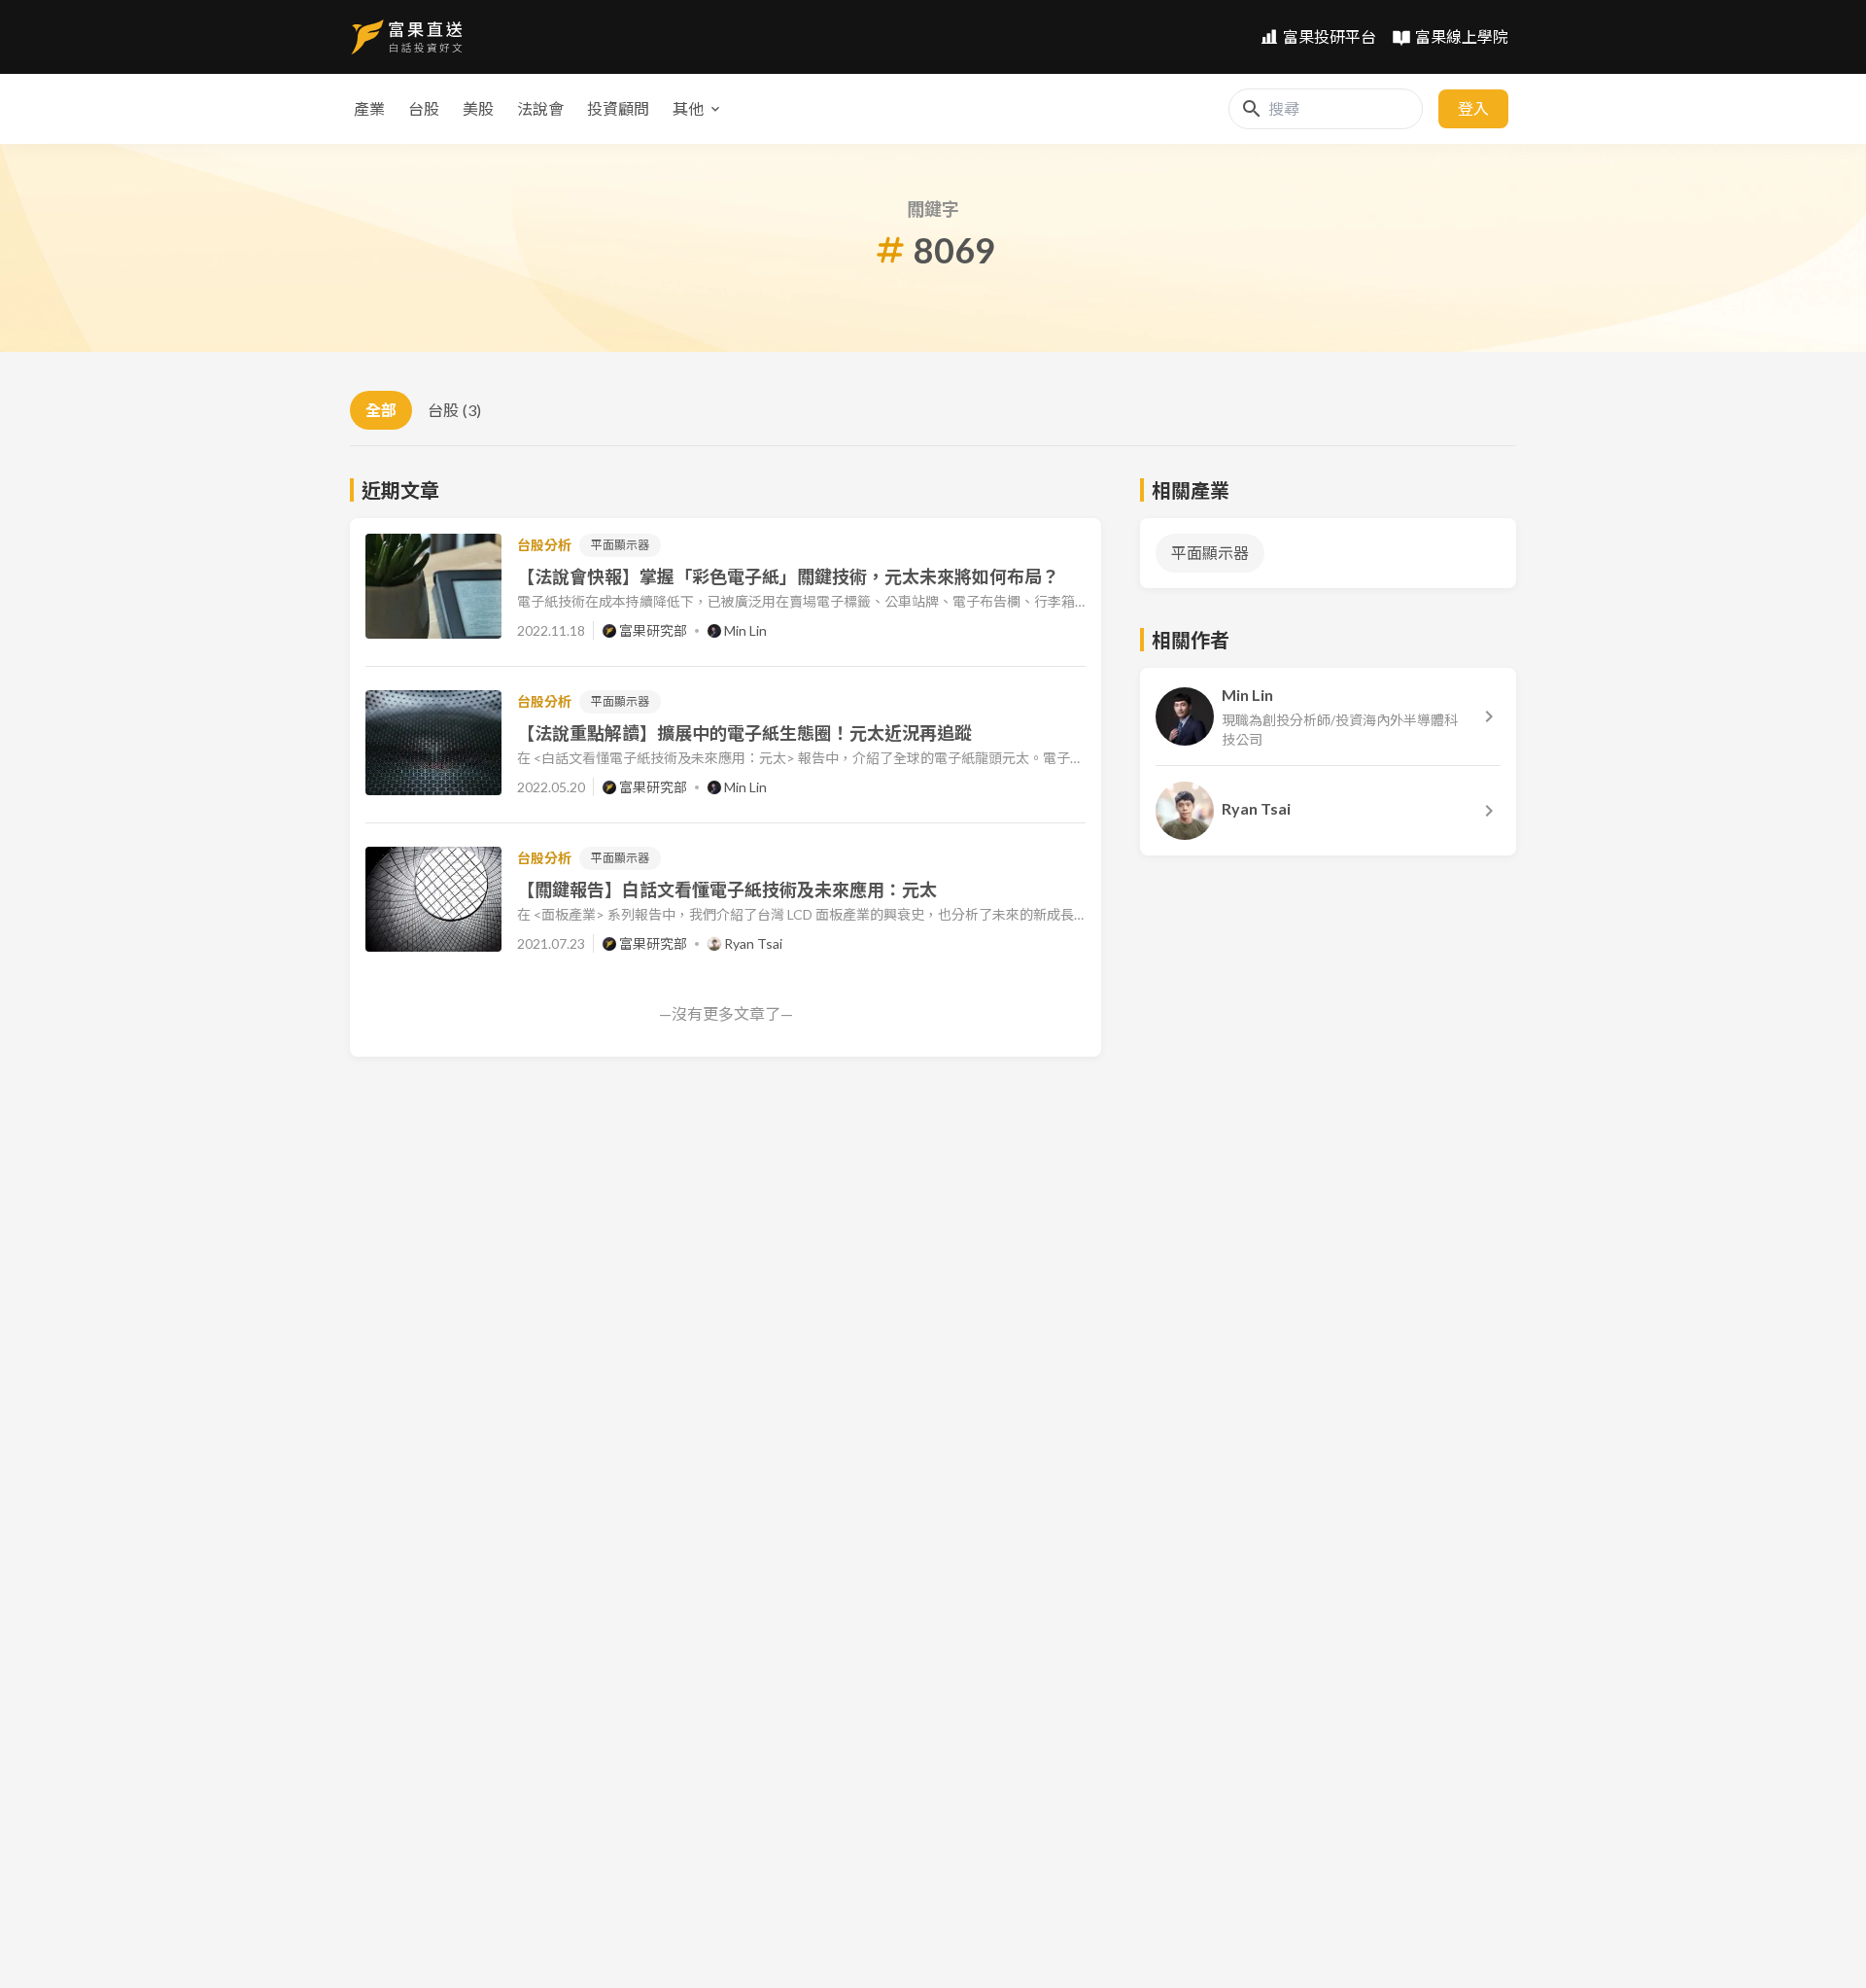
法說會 (540, 108)
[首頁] (407, 37)
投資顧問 (618, 108)
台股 (424, 108)
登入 (1473, 108)
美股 (478, 108)
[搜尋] (1252, 109)
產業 (369, 108)
